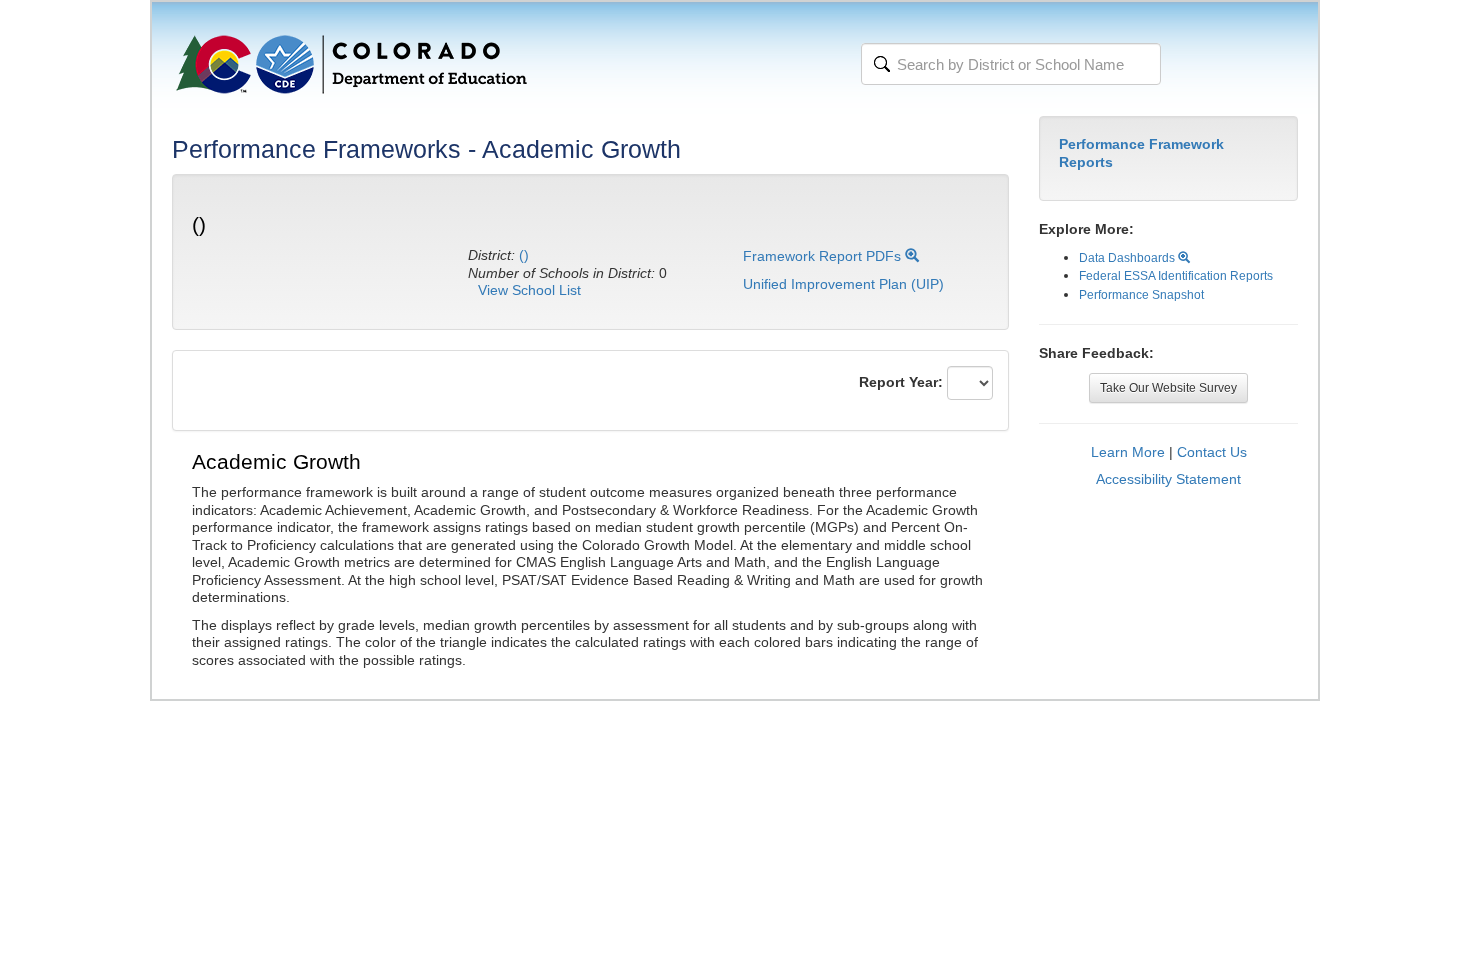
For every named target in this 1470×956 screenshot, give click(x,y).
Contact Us (1212, 452)
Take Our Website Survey (1168, 388)
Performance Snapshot (1141, 295)
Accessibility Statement (1168, 479)
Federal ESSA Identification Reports (1176, 276)
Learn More (1128, 452)
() (524, 255)
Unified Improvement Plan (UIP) (843, 284)
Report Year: (901, 382)
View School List (529, 290)
